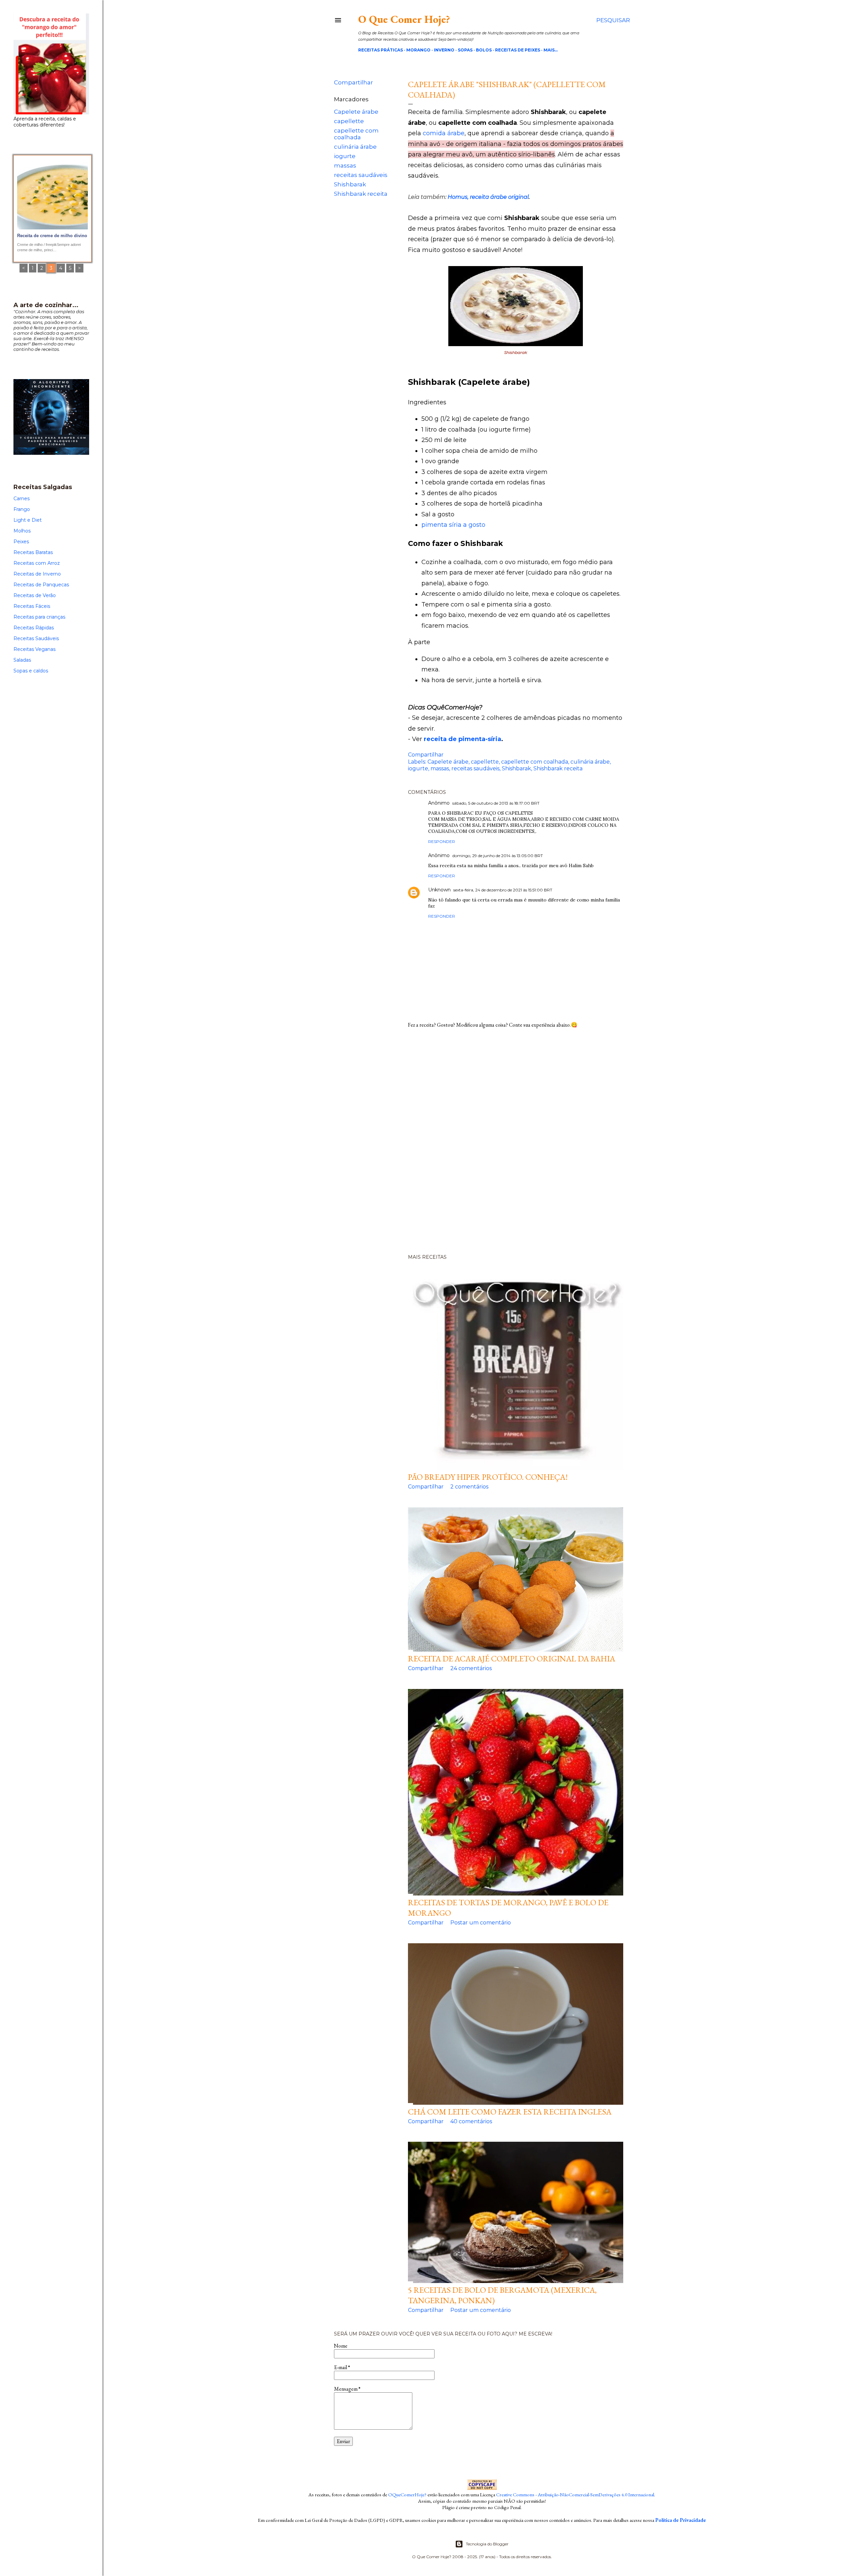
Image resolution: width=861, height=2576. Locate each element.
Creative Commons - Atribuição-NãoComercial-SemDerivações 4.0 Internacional (575, 2494)
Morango (418, 50)
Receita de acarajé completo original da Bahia (512, 1659)
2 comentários (469, 1487)
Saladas (22, 660)
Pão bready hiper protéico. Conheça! (488, 1477)
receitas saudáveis (361, 175)
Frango (22, 509)
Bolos (484, 50)
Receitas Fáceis (32, 606)
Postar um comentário (481, 1923)
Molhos (22, 531)
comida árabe (444, 133)
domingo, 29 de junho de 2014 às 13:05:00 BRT (498, 856)
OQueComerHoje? (407, 2494)
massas (345, 165)
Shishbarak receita (361, 194)
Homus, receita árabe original (488, 197)
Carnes (22, 499)
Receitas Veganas (34, 649)
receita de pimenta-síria (462, 739)
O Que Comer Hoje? (404, 19)
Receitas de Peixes (518, 50)
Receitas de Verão (35, 595)
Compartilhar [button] (353, 82)
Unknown (439, 890)
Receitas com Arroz (37, 563)
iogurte (345, 156)
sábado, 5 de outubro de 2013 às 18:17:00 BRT (496, 803)
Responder (442, 841)
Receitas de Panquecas (41, 585)
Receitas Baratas (33, 552)
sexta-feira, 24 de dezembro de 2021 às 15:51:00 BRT (503, 890)
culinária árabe (355, 147)
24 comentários (471, 1668)
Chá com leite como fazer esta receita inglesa (510, 2112)
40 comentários (471, 2121)
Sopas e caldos (31, 671)
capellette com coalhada (356, 134)
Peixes (21, 542)
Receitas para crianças (39, 617)
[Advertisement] (482, 1144)
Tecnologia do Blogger (487, 2544)
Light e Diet (28, 520)
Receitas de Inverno (37, 574)
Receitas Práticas (381, 50)
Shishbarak (350, 184)
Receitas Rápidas (34, 628)
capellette (349, 121)
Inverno (444, 50)
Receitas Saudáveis (36, 638)
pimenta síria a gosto (453, 525)
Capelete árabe (356, 112)
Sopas (465, 50)
